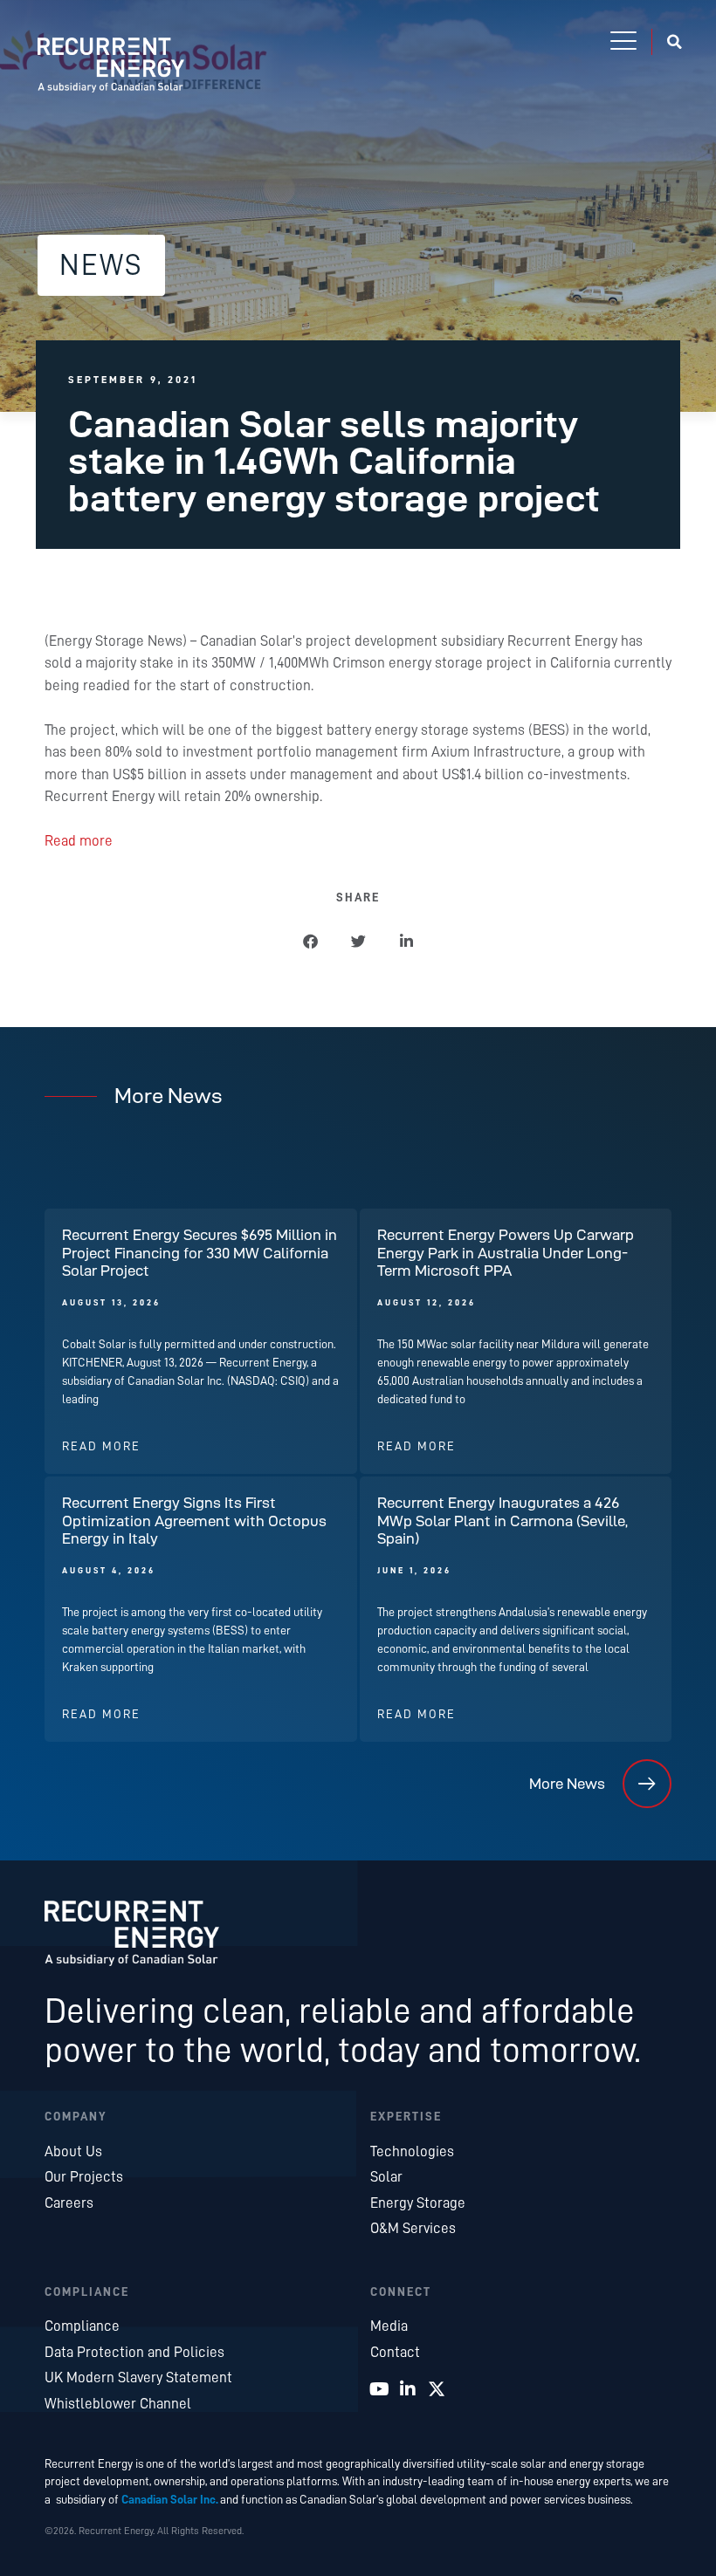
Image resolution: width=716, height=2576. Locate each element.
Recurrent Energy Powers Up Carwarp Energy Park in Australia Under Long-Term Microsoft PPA (506, 1253)
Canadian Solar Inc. (170, 2500)
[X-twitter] (437, 2389)
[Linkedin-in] (408, 2389)
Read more (79, 841)
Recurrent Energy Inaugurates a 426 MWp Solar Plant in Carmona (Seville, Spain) (503, 1521)
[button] (623, 42)
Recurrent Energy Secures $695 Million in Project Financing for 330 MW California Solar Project (200, 1253)
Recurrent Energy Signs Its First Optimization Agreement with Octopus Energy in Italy (194, 1521)
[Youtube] (379, 2389)
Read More (101, 1446)
